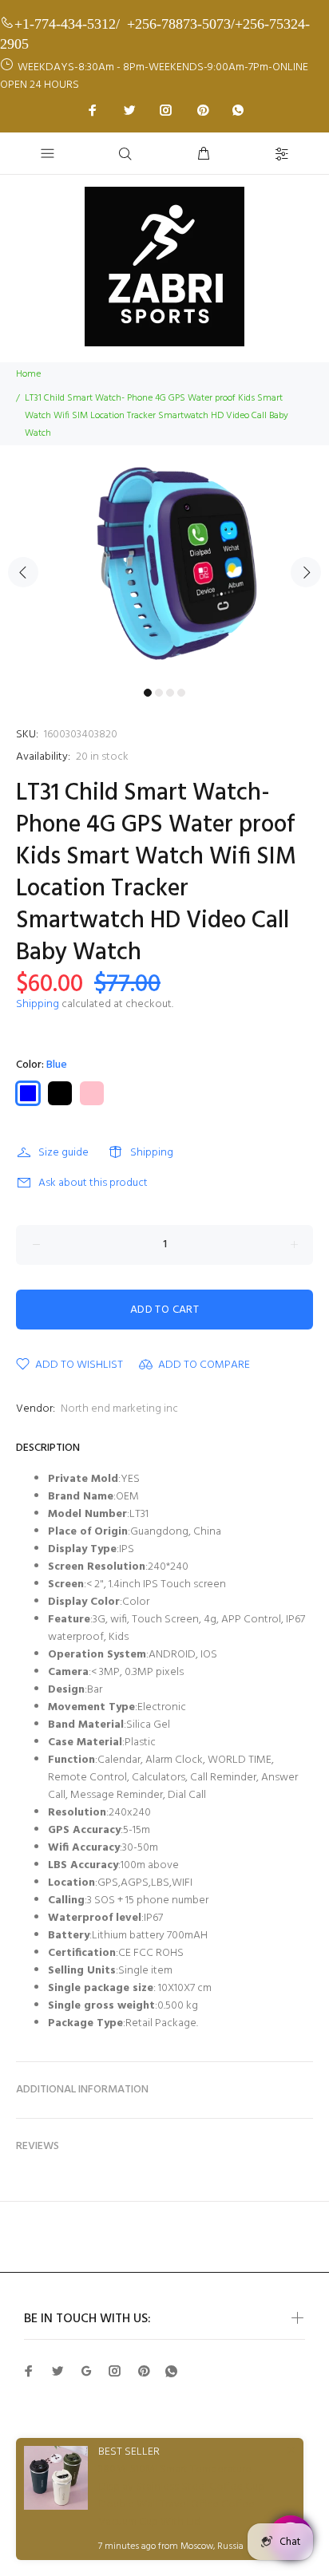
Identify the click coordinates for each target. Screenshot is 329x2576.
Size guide (63, 1153)
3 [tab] (170, 693)
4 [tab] (181, 693)
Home (28, 374)
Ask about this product (93, 1183)
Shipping (38, 1004)
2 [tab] (159, 693)
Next (306, 572)
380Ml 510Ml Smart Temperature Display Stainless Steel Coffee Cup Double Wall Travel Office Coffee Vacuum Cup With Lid (181, 2496)
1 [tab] (148, 693)
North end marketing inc (119, 1409)
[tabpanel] (164, 563)
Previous (23, 572)
